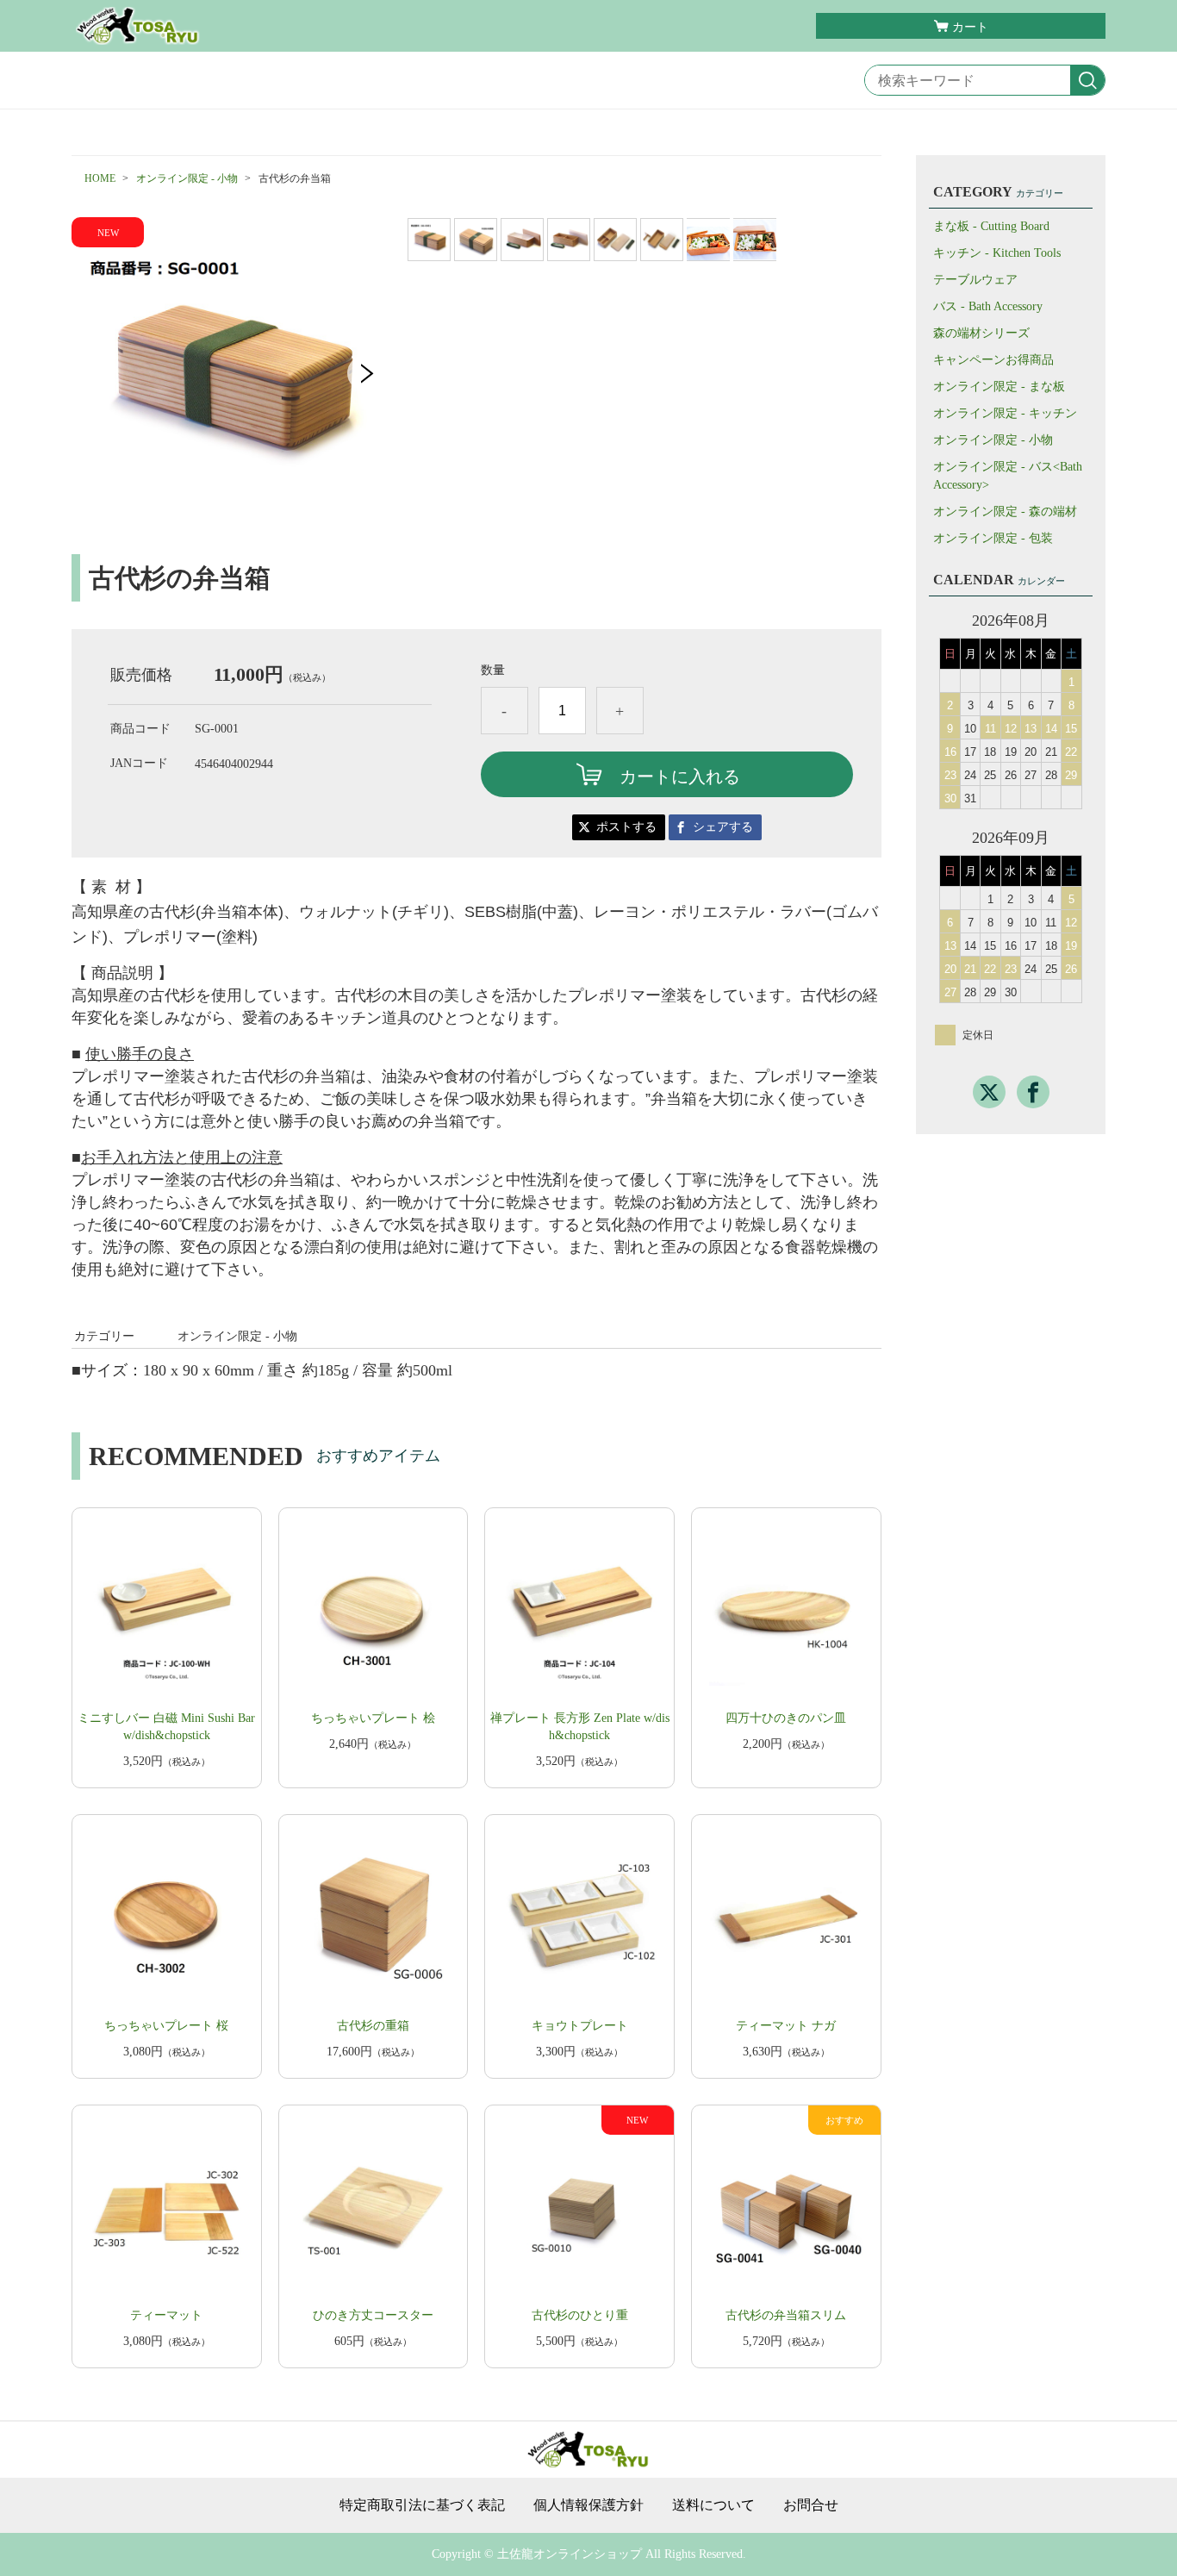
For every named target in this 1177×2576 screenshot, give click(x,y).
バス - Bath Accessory (988, 306)
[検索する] (1087, 81)
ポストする (626, 827)
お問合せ (811, 2505)
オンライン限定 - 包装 (993, 538)
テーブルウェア (975, 280)
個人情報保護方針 (588, 2505)
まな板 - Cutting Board (991, 226)
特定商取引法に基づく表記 (422, 2505)
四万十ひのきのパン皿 (786, 1718)
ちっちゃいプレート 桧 (373, 1718)
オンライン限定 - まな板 (999, 387)
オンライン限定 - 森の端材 (1005, 511)
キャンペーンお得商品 (993, 360)
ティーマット (166, 2315)
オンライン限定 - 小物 (187, 178)
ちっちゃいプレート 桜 (166, 2026)
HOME (100, 178)
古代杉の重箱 (373, 2026)
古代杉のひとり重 (580, 2315)
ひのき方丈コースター (373, 2315)
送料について (713, 2505)
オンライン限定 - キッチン (1005, 413)
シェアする (723, 827)
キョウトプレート (580, 2026)
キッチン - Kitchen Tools (997, 253)
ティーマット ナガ (786, 2026)
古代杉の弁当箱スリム (786, 2315)
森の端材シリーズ (981, 333)
